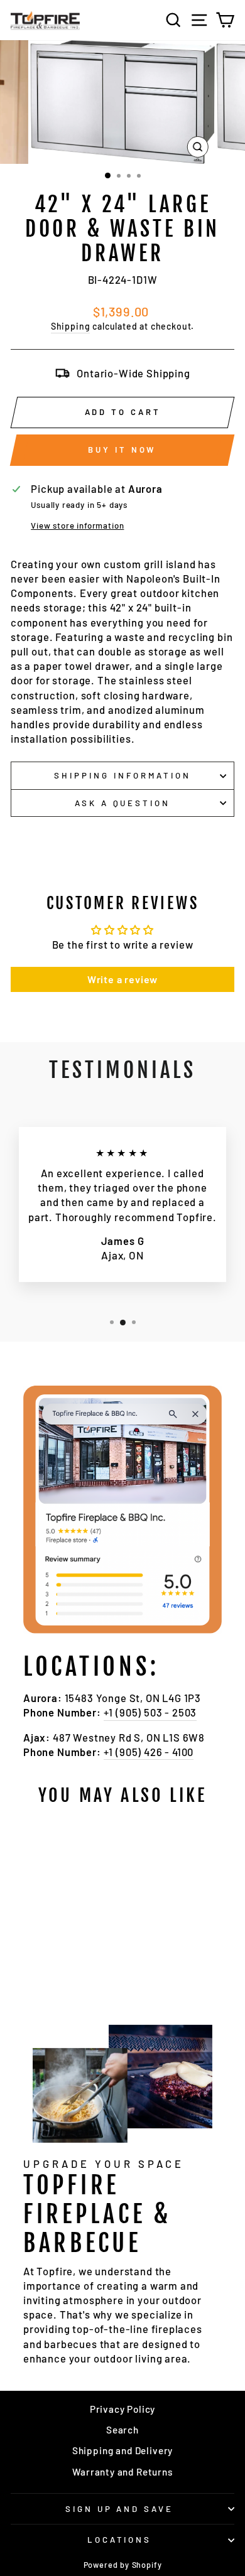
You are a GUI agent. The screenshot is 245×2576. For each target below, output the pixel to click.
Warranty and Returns (122, 2472)
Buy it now (122, 450)
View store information (77, 525)
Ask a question (123, 803)
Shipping (71, 326)
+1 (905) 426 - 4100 (149, 1752)
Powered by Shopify (123, 2565)
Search (122, 2430)
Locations (120, 2540)
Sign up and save (120, 2509)
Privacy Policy (123, 2409)
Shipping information (122, 775)
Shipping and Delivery (122, 2450)
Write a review (123, 979)
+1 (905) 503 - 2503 (150, 1712)
